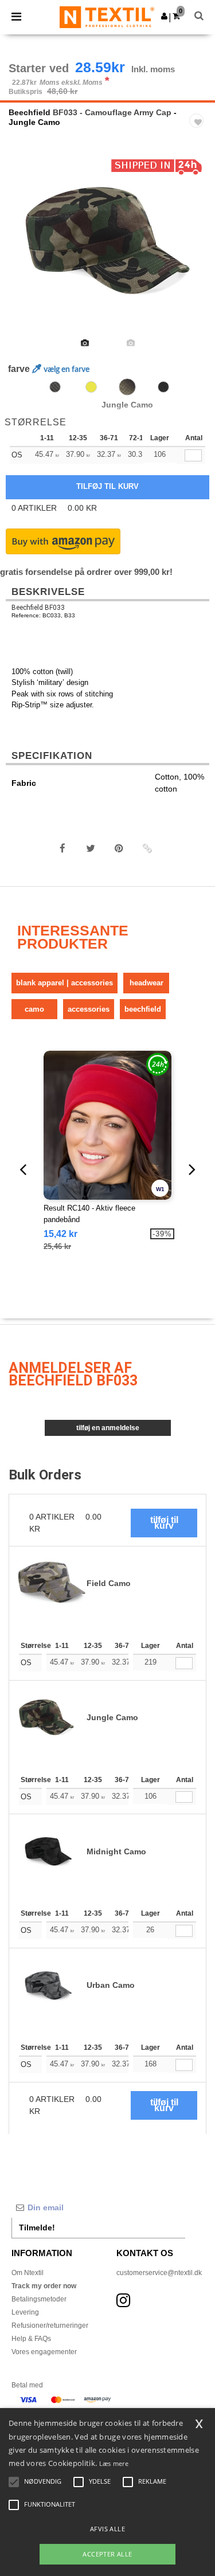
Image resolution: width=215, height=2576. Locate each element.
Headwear (146, 983)
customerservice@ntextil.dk (159, 2273)
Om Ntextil (28, 2273)
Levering (25, 2312)
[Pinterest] (119, 848)
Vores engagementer (44, 2352)
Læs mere (114, 2463)
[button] (164, 16)
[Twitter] (91, 848)
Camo (34, 1009)
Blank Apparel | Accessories (64, 983)
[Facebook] (62, 848)
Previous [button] (24, 250)
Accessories (89, 1009)
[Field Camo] (55, 387)
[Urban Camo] (91, 387)
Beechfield (30, 112)
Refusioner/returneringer (50, 2326)
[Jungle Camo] (127, 387)
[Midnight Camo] (163, 387)
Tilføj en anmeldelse (108, 1428)
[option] (107, 242)
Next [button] (198, 250)
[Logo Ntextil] (107, 17)
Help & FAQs (31, 2339)
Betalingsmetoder (39, 2299)
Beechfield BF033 (38, 608)
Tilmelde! (37, 2227)
